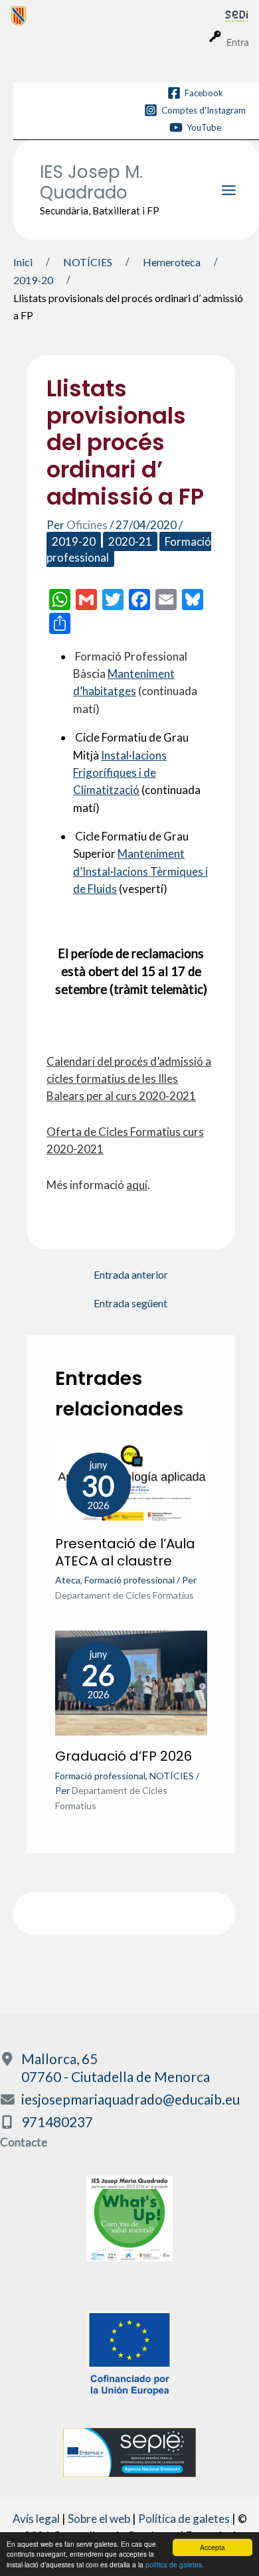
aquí (137, 1185)
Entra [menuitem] (238, 42)
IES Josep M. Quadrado (91, 182)
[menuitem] (118, 15)
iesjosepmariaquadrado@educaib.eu (130, 2099)
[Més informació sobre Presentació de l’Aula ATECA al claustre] (131, 1481)
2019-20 (74, 541)
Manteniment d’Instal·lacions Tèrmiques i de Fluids (140, 871)
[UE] (129, 2352)
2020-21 (130, 541)
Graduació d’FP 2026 (124, 1756)
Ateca (68, 1580)
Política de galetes (184, 2519)
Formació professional (129, 1580)
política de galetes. (175, 2564)
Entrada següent (130, 1303)
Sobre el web (99, 2519)
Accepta (213, 2547)
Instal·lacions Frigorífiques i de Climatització (120, 773)
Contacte (24, 2142)
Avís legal (36, 2519)
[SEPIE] (129, 2451)
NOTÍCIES (172, 1776)
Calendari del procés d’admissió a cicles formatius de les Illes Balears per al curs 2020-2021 (129, 1079)
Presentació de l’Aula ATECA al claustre (125, 1552)
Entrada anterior (131, 1275)
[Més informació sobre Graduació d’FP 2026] (131, 1682)
